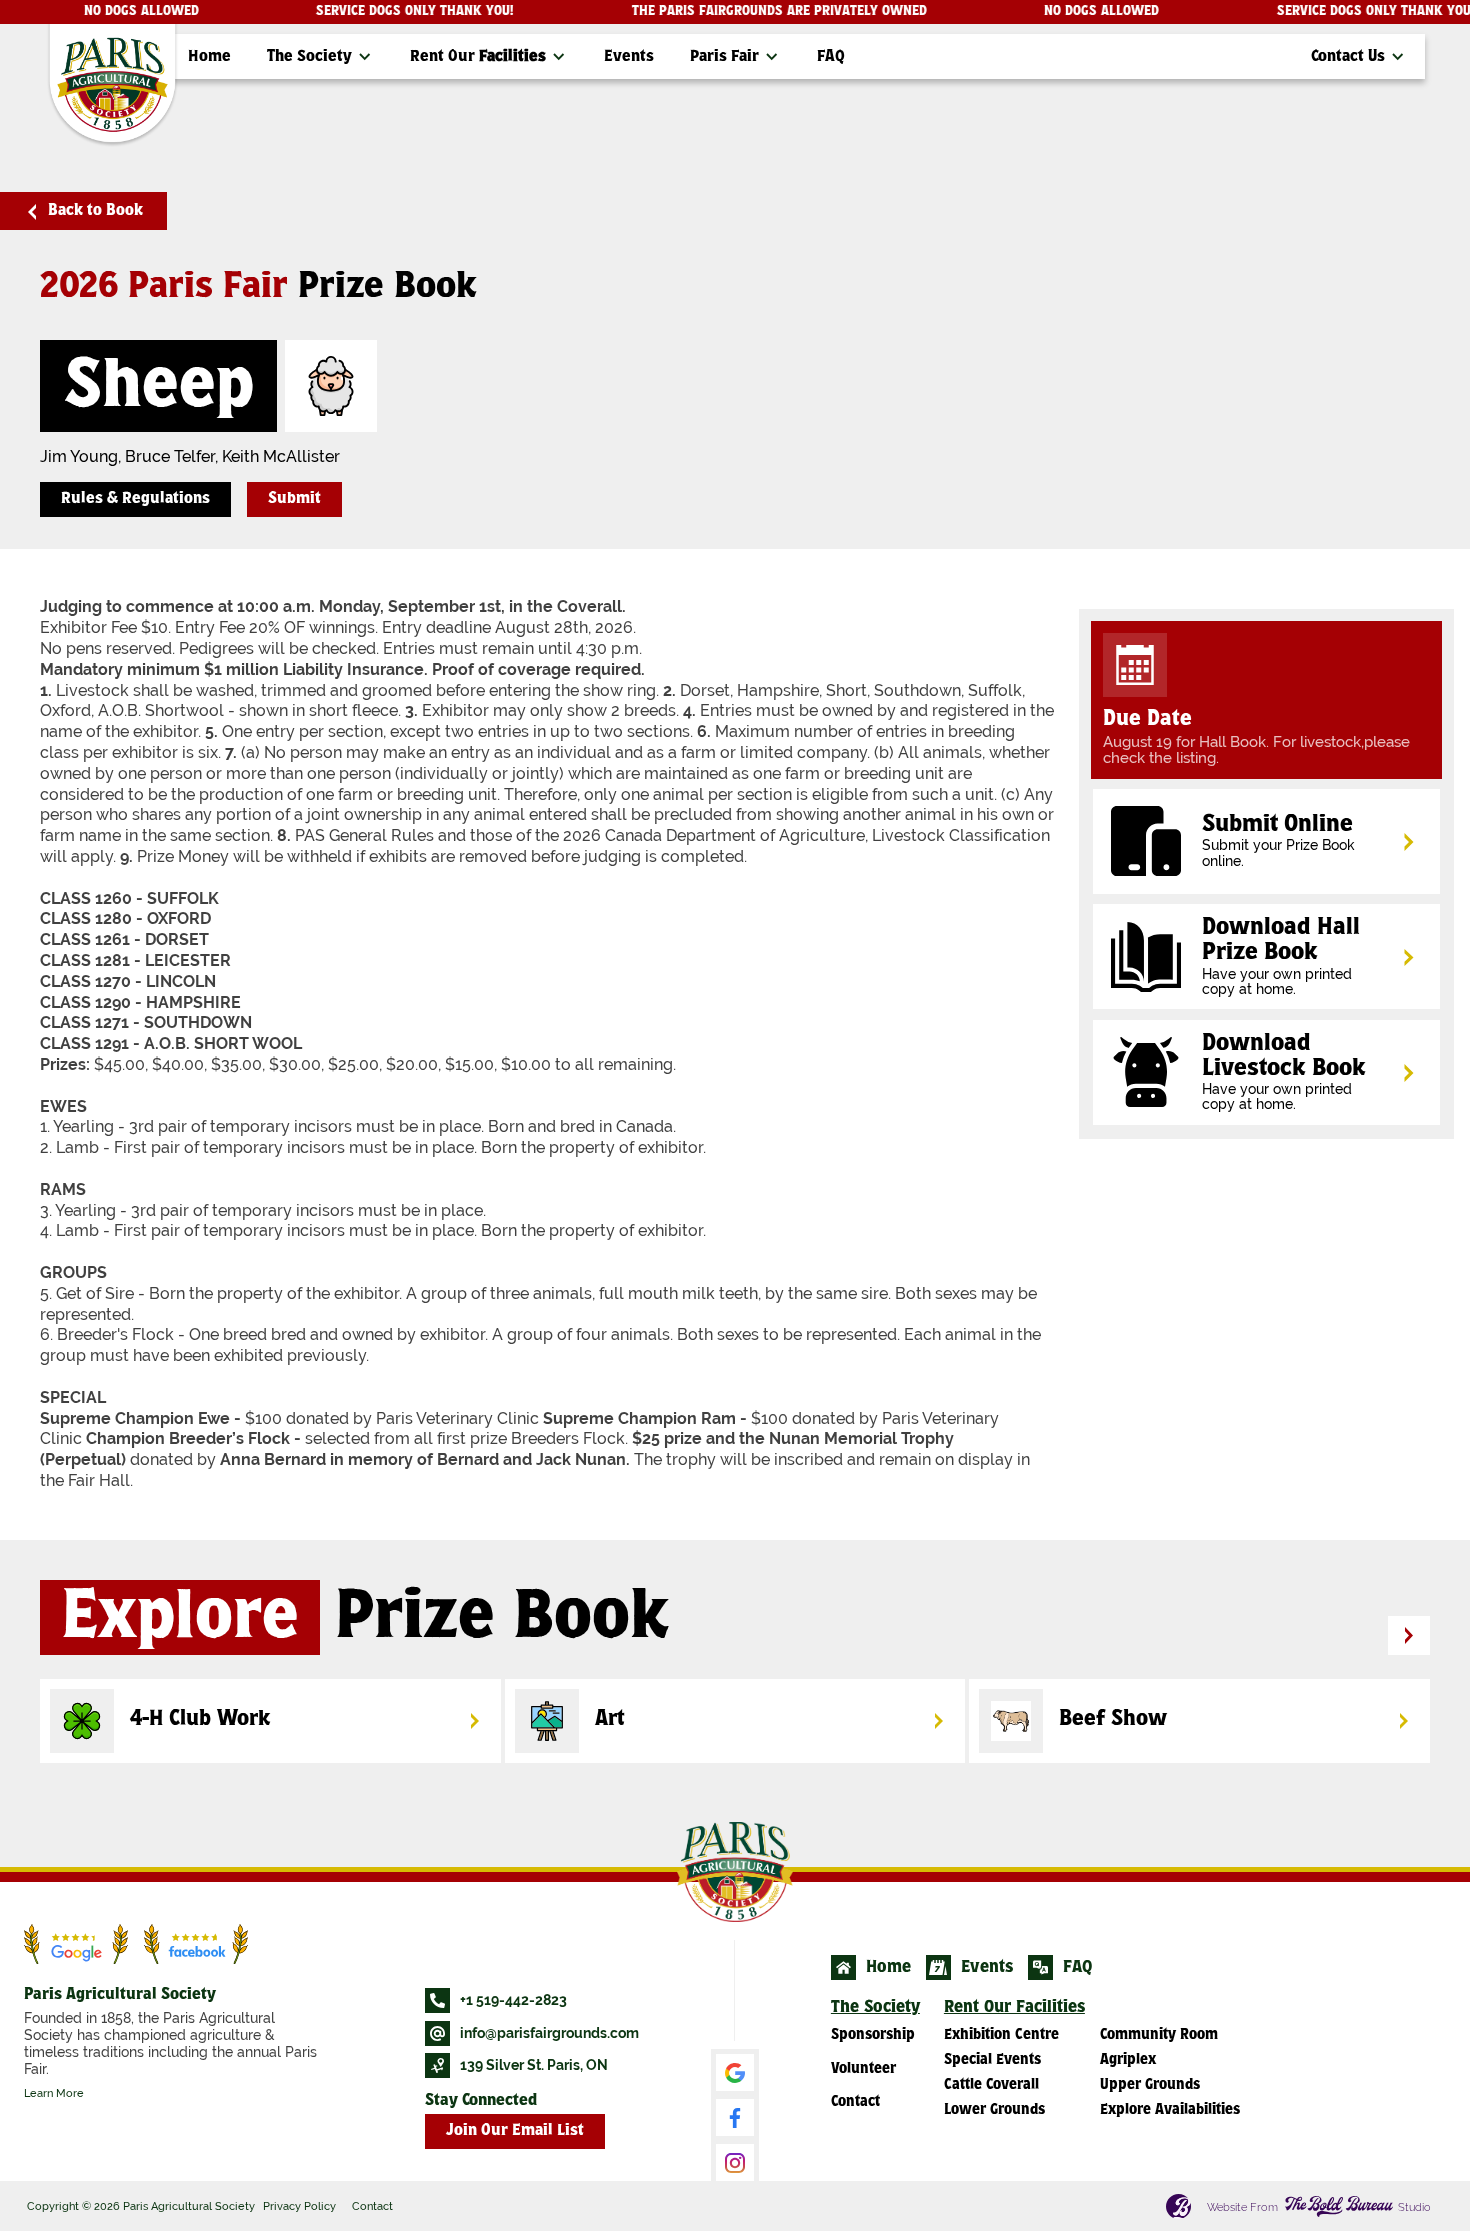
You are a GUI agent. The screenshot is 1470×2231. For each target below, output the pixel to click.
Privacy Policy (299, 2206)
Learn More (54, 2093)
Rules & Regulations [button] (135, 499)
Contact (372, 2206)
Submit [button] (294, 499)
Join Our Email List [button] (515, 2131)
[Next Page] (1409, 1635)
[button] (320, 56)
